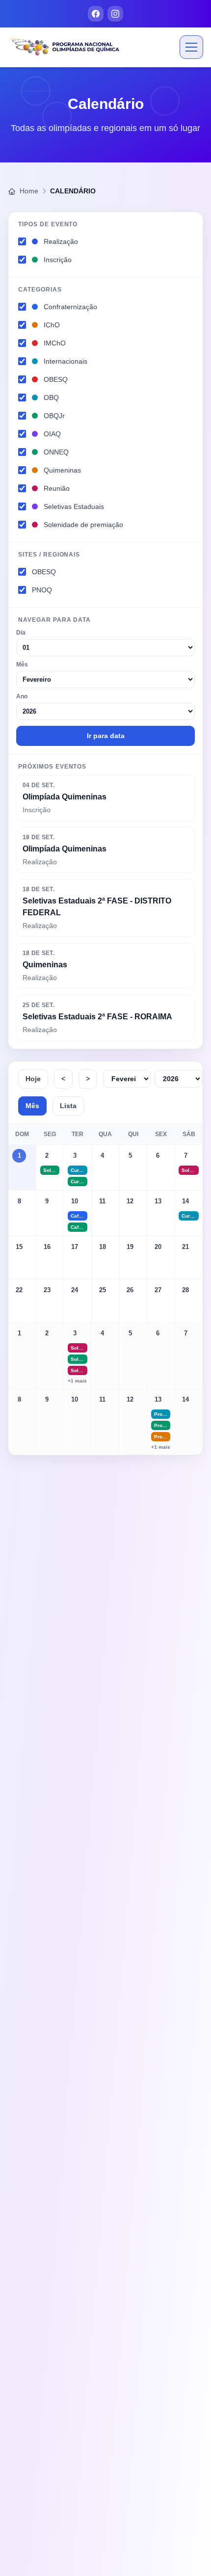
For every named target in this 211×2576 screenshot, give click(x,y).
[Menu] (191, 47)
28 (185, 1290)
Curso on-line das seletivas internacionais (79, 1170)
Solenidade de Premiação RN (79, 1370)
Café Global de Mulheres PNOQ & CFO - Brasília (79, 1216)
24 (75, 1290)
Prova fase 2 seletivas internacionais (162, 1437)
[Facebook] (96, 14)
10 (75, 1201)
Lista (68, 1106)
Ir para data (106, 736)
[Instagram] (115, 14)
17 (75, 1247)
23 (47, 1290)
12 (130, 1201)
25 (103, 1290)
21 (185, 1247)
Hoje (33, 1079)
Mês (32, 1106)
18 (103, 1247)
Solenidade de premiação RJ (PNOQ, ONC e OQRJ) (52, 1170)
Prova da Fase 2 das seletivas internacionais (162, 1414)
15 (19, 1247)
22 (19, 1290)
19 (130, 1247)
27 (158, 1290)
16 (47, 1247)
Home (28, 191)
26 (130, 1290)
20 (158, 1247)
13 (158, 1201)
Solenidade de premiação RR (79, 1348)
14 (185, 1201)
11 (102, 1201)
